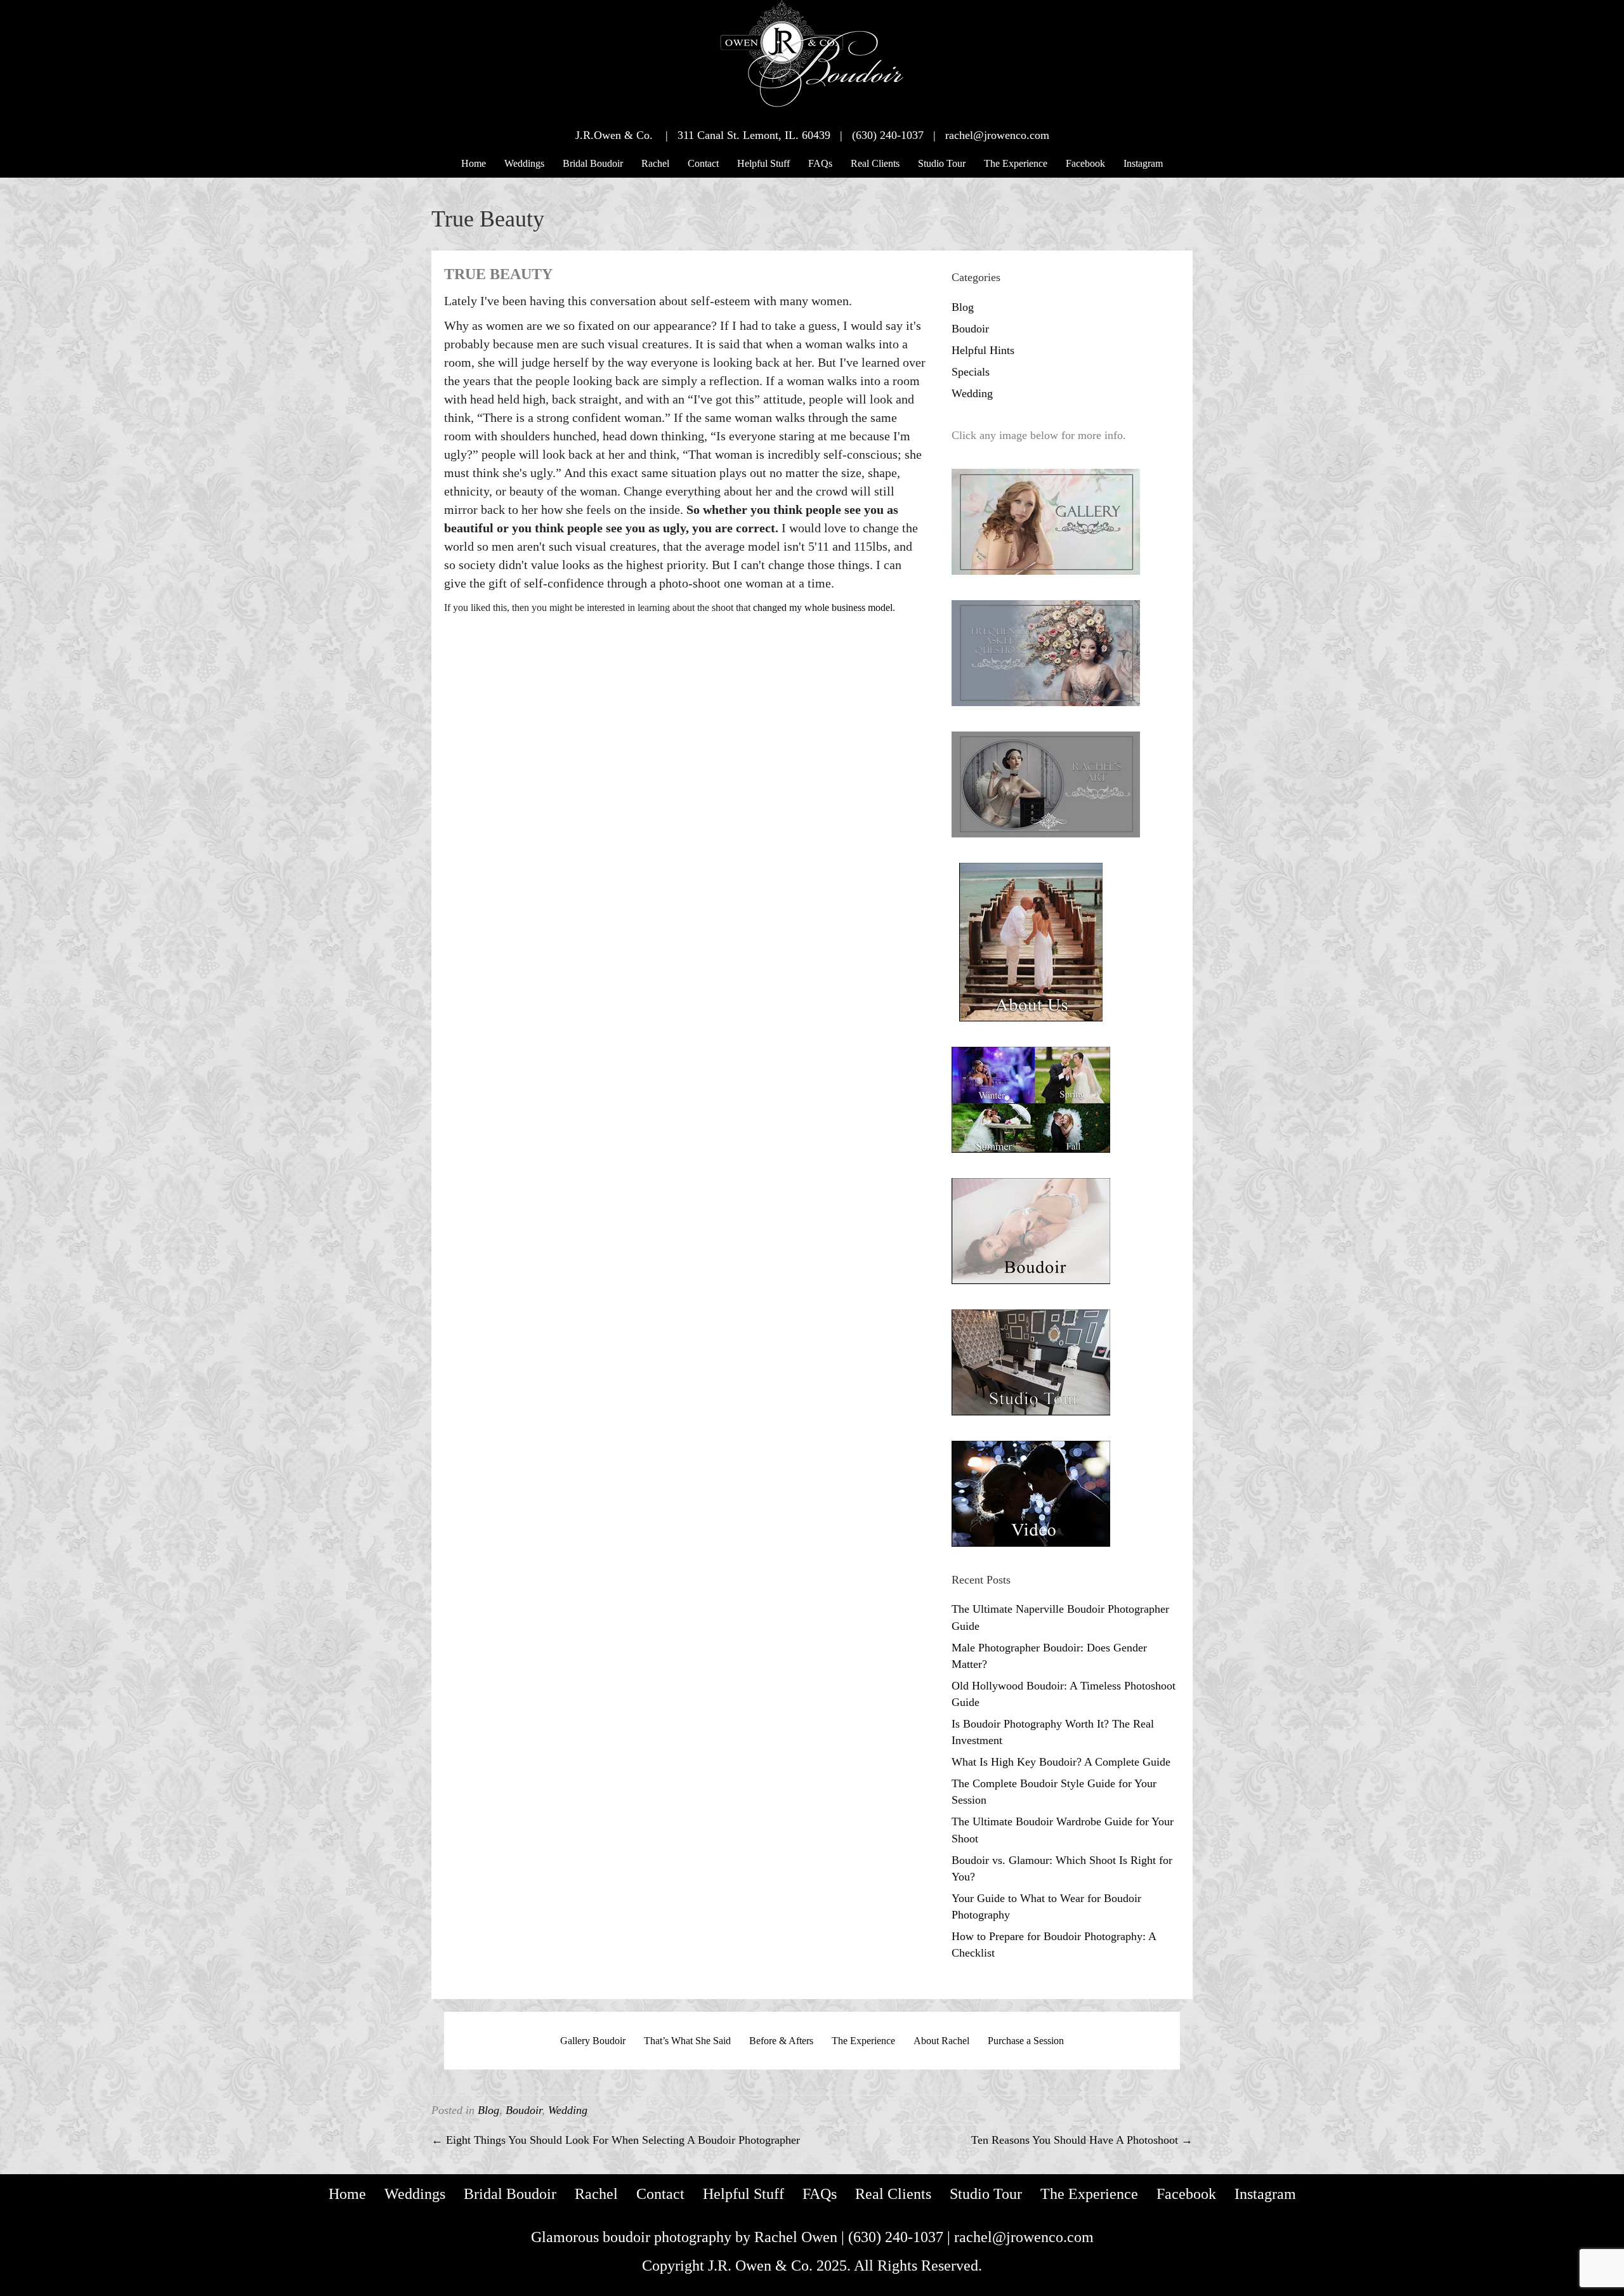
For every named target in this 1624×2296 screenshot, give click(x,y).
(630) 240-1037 (896, 2237)
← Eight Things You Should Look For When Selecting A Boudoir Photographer (616, 2140)
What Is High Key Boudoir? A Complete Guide (1061, 1762)
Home (474, 163)
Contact (703, 163)
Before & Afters (781, 2041)
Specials (971, 372)
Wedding (972, 393)
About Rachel (941, 2041)
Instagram (1143, 163)
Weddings (524, 163)
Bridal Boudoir (593, 163)
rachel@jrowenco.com (1024, 2237)
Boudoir (970, 329)
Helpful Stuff (763, 163)
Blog (963, 307)
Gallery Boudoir (593, 2041)
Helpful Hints (983, 350)
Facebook (1085, 163)
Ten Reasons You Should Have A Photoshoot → (1082, 2140)
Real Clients (875, 163)
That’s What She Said (687, 2041)
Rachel (655, 163)
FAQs (820, 163)
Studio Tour (942, 163)
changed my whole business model (823, 607)
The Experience (1016, 163)
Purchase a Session (1026, 2041)
